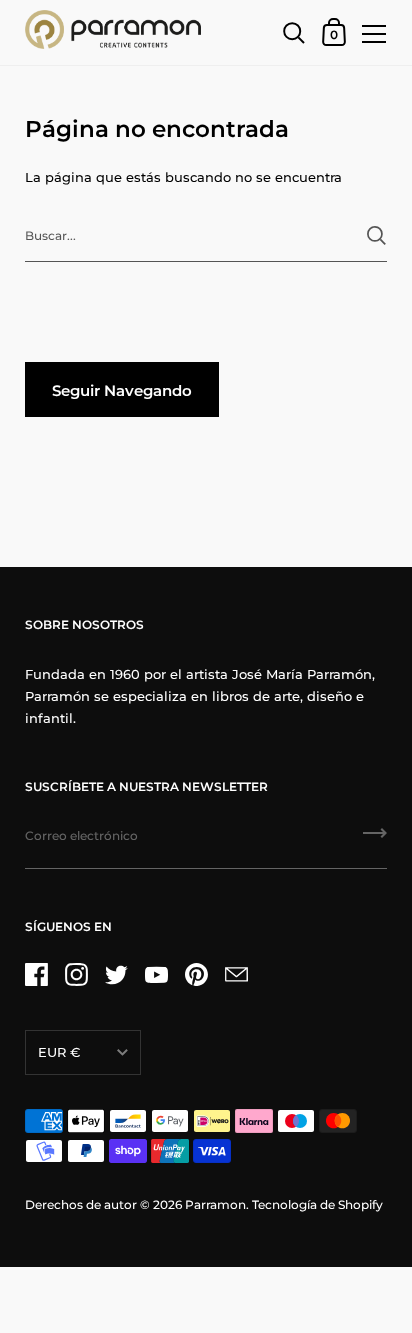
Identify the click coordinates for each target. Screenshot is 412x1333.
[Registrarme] (375, 840)
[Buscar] (376, 235)
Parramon (215, 1204)
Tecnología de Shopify (317, 1204)
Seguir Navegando (122, 390)
